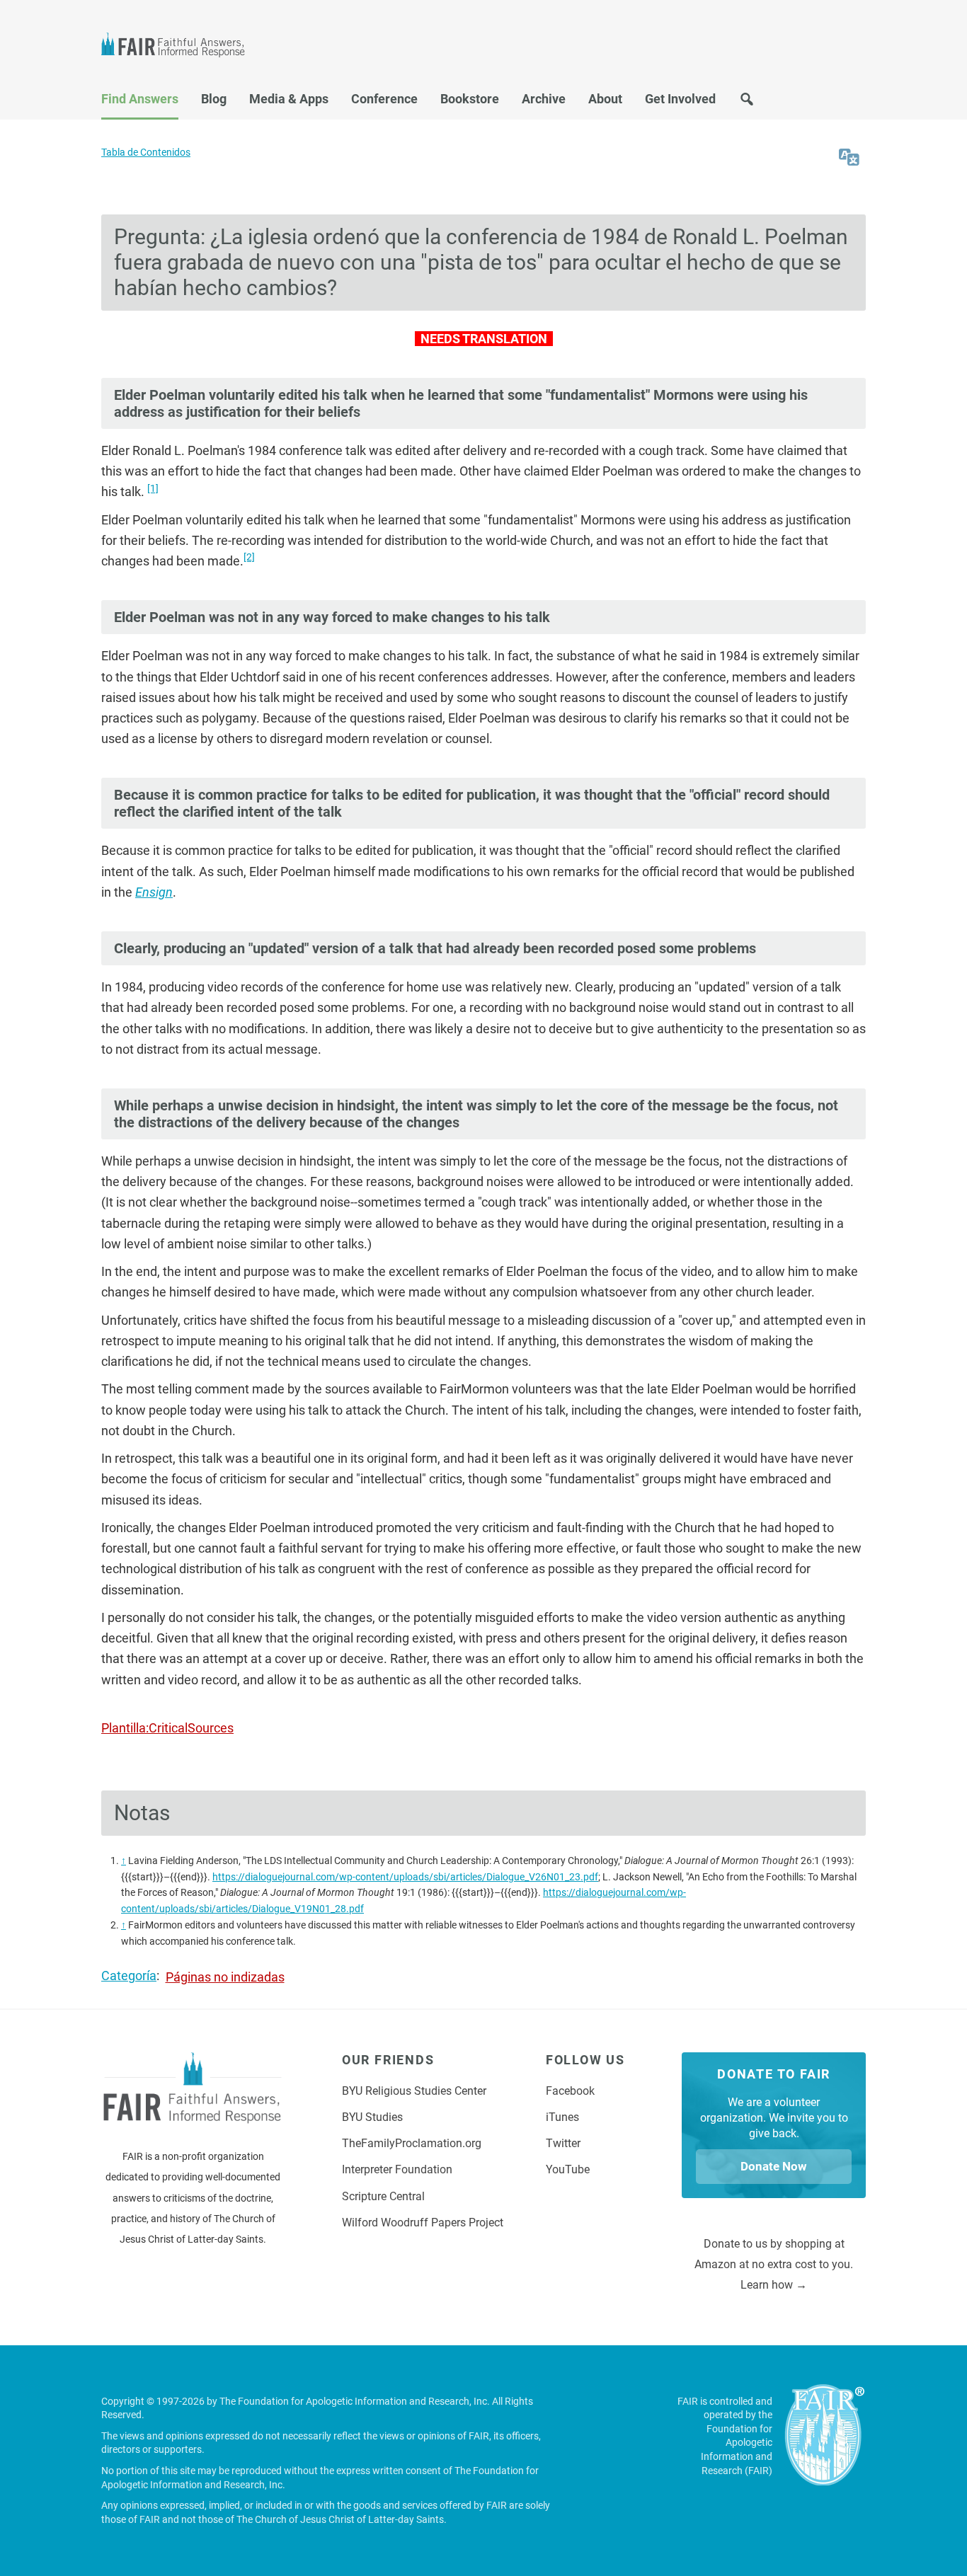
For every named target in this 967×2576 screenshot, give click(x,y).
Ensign (154, 892)
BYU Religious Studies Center (414, 2091)
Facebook (570, 2091)
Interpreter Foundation (397, 2169)
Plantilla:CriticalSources (167, 1728)
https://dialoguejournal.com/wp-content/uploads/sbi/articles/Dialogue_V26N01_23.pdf (405, 1877)
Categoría (129, 1976)
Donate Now (774, 2166)
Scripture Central (383, 2196)
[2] (249, 557)
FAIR (179, 47)
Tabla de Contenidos (146, 153)
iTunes (562, 2117)
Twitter (563, 2143)
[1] (153, 488)
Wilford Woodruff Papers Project (423, 2223)
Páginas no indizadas (225, 1977)
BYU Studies (372, 2117)
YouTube (568, 2169)
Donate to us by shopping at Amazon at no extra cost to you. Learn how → (774, 2265)
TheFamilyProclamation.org (412, 2143)
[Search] (747, 103)
